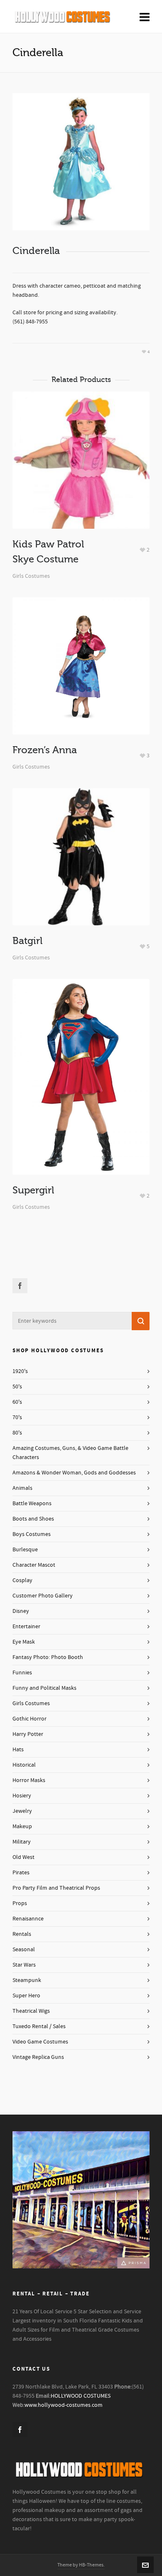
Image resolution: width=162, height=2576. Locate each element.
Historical (24, 1765)
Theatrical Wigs (31, 2011)
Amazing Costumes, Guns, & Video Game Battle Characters (70, 1453)
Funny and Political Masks (44, 1688)
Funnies (22, 1673)
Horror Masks (29, 1780)
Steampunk (27, 1980)
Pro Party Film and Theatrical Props (56, 1888)
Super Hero (26, 1996)
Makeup (22, 1827)
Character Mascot (34, 1565)
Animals (22, 1488)
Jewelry (22, 1811)
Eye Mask (24, 1642)
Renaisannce (28, 1919)
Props (20, 1903)
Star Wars (24, 1965)
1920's (20, 1371)
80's (17, 1433)
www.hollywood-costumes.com (64, 2405)
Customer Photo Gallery (43, 1596)
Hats (18, 1750)
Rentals (22, 1934)
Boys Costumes (32, 1534)
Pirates (21, 1873)
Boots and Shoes (33, 1519)
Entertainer (26, 1627)
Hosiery (22, 1796)
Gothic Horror (29, 1719)
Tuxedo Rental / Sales (39, 2026)
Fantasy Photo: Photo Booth (48, 1657)
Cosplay (22, 1580)
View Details (81, 479)
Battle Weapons (32, 1504)
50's (17, 1387)
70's (17, 1417)
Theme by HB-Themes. (81, 2565)
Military (22, 1842)
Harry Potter (28, 1734)
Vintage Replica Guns (38, 2057)
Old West (23, 1857)
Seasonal (24, 1950)
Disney (21, 1611)
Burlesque (25, 1550)
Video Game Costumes (40, 2042)
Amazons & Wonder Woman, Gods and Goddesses (74, 1473)
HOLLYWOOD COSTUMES (81, 2396)
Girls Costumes (31, 576)
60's (17, 1402)
